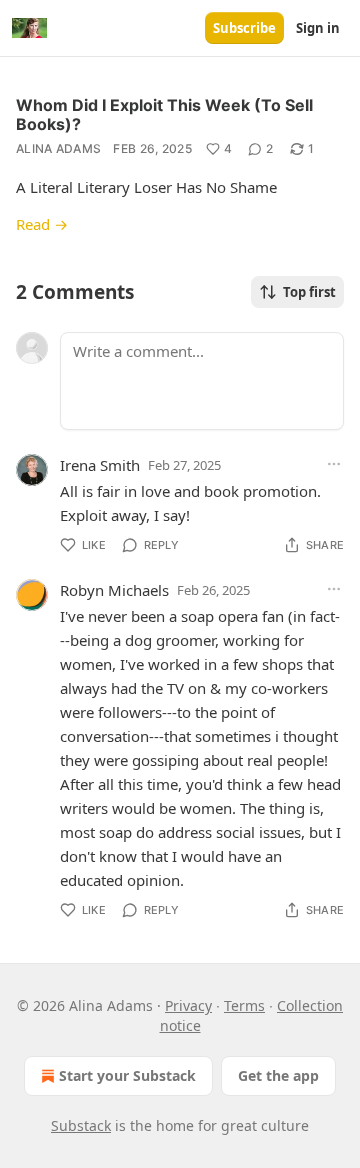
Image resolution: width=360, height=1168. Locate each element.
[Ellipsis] (334, 464)
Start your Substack (127, 1075)
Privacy (188, 1005)
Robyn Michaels (114, 590)
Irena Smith (100, 465)
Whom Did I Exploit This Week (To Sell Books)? (164, 114)
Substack (81, 1125)
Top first (309, 292)
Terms (244, 1005)
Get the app (278, 1075)
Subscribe (244, 28)
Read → (42, 224)
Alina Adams (58, 148)
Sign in (318, 28)
